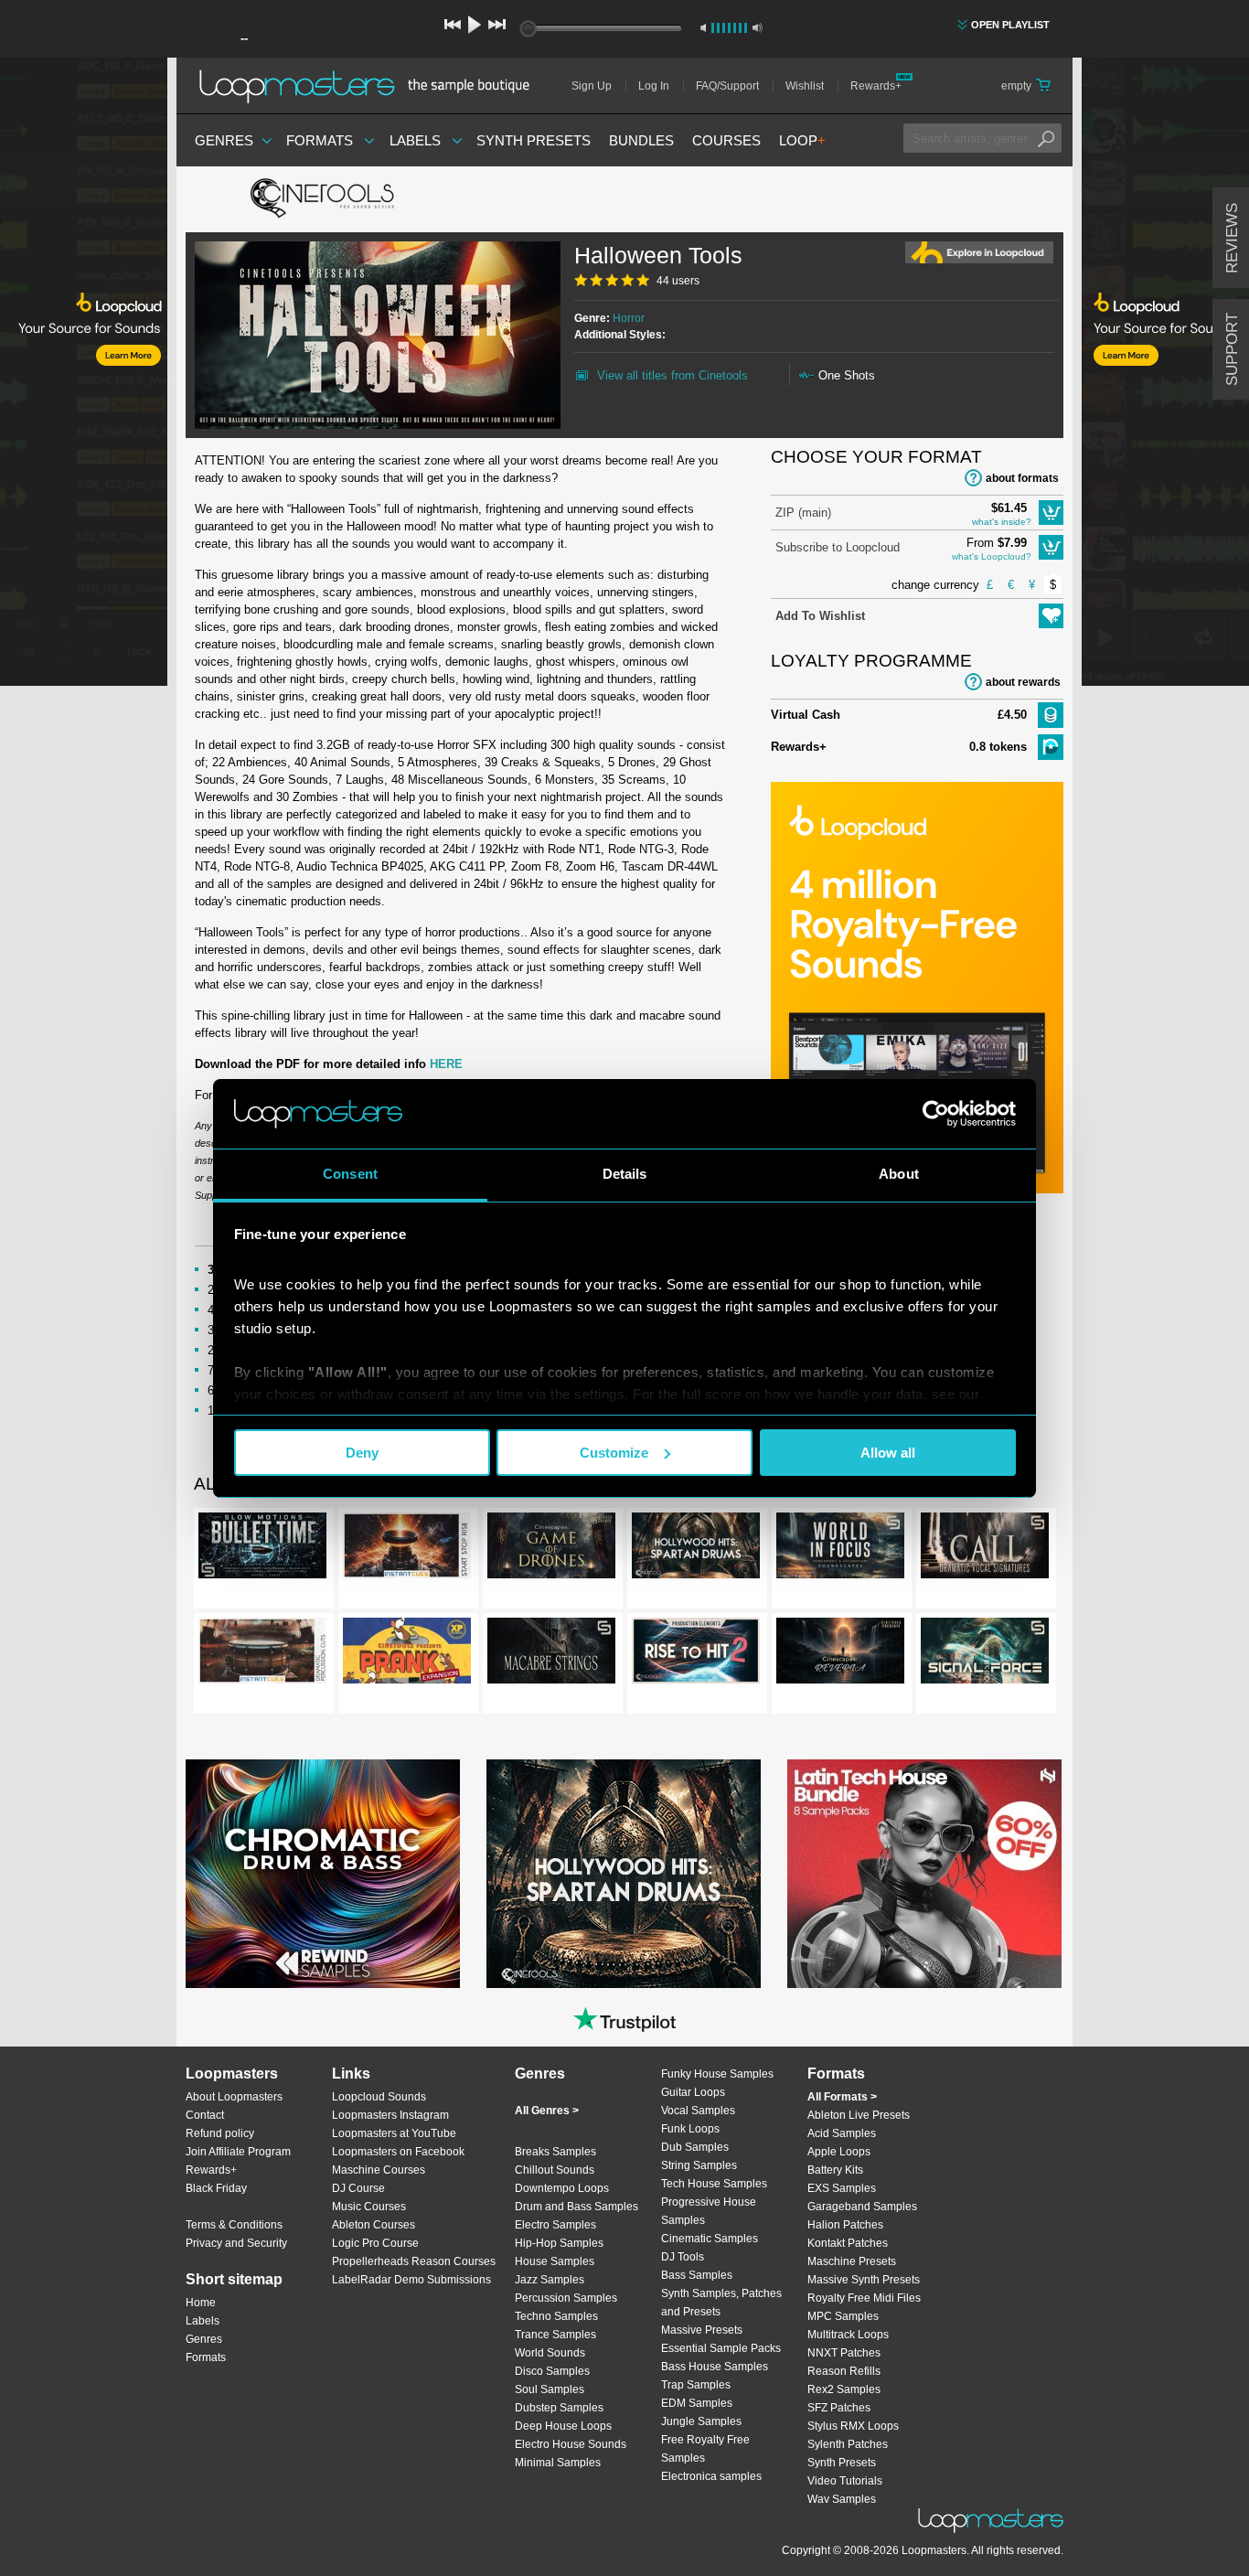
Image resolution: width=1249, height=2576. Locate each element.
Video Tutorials (845, 2481)
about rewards (1023, 682)
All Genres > (547, 2111)
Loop (802, 140)
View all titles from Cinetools (673, 375)
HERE (446, 1064)
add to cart (1051, 513)
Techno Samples (556, 2316)
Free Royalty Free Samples (705, 2449)
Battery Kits (835, 2170)
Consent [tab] (350, 1174)
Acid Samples (842, 2133)
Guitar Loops (693, 2092)
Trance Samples (555, 2335)
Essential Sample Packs (721, 2348)
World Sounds (550, 2353)
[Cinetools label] (323, 199)
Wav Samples (842, 2499)
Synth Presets (534, 140)
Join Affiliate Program (238, 2152)
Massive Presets (702, 2330)
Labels (415, 140)
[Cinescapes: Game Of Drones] (551, 1549)
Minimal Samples (558, 2463)
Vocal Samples (698, 2111)
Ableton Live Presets (859, 2115)
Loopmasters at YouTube (394, 2133)
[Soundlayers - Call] (985, 1549)
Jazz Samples (550, 2280)
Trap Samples (696, 2385)
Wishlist (805, 86)
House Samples (555, 2261)
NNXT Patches (844, 2353)
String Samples (699, 2165)
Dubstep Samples (559, 2408)
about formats (1022, 478)
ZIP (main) (803, 513)
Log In (654, 86)
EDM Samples (697, 2403)
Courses (726, 140)
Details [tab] (625, 1174)
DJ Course (358, 2188)
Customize (614, 1453)
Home (201, 2303)
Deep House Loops (563, 2426)
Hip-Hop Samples (559, 2243)
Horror (629, 318)
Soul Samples (550, 2389)
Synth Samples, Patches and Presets (721, 2303)
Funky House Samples (717, 2074)
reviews (1232, 238)
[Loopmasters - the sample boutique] (371, 86)
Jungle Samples (701, 2421)
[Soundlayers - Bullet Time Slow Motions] (262, 1549)
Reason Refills (844, 2371)
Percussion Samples (566, 2298)
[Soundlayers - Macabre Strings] (551, 1654)
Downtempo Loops (562, 2188)
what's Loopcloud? (992, 556)
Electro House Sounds (571, 2444)
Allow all (888, 1453)
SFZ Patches (839, 2408)
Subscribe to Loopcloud (838, 547)
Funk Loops (690, 2129)
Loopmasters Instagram (390, 2115)
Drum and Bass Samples (576, 2207)
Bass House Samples (715, 2367)
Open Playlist (1010, 25)
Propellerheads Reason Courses (414, 2261)
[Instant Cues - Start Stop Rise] (407, 1549)
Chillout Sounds (555, 2170)
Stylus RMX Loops (853, 2426)
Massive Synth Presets (864, 2280)
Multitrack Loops (848, 2335)
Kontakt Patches (848, 2243)
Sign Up (592, 86)
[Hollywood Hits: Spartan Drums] (696, 1549)
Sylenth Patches (848, 2444)
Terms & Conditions (234, 2225)
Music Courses (369, 2207)
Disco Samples (552, 2371)
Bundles (641, 140)
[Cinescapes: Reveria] (840, 1654)
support (1232, 349)
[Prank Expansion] (407, 1654)
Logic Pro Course (375, 2243)
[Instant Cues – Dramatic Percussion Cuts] (262, 1654)
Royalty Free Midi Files (864, 2298)
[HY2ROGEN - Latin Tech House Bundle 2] (924, 1874)
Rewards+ (876, 86)
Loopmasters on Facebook (398, 2152)
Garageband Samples (862, 2207)
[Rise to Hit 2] (696, 1654)
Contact (205, 2115)
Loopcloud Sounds (379, 2097)
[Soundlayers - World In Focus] (840, 1549)
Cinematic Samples (710, 2239)
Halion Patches (845, 2225)
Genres (224, 140)
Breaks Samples (555, 2152)
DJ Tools (683, 2257)
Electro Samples (555, 2225)
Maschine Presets (852, 2261)
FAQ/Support (727, 86)
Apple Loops (839, 2152)
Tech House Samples (714, 2184)
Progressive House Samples (709, 2211)
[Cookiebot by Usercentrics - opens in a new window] (936, 1114)
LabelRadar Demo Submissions (411, 2280)
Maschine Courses (379, 2170)
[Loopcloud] (84, 375)
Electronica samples (711, 2476)
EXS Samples (842, 2188)
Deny (362, 1453)
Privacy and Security (236, 2243)
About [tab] (899, 1174)
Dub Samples (695, 2147)
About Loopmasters (234, 2097)
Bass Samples (697, 2275)
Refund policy (220, 2133)
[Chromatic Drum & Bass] (323, 1874)
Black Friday (216, 2188)
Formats (320, 140)
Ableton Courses (374, 2225)
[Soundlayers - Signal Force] (985, 1654)
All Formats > (842, 2097)
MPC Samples (843, 2316)
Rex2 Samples (844, 2389)
